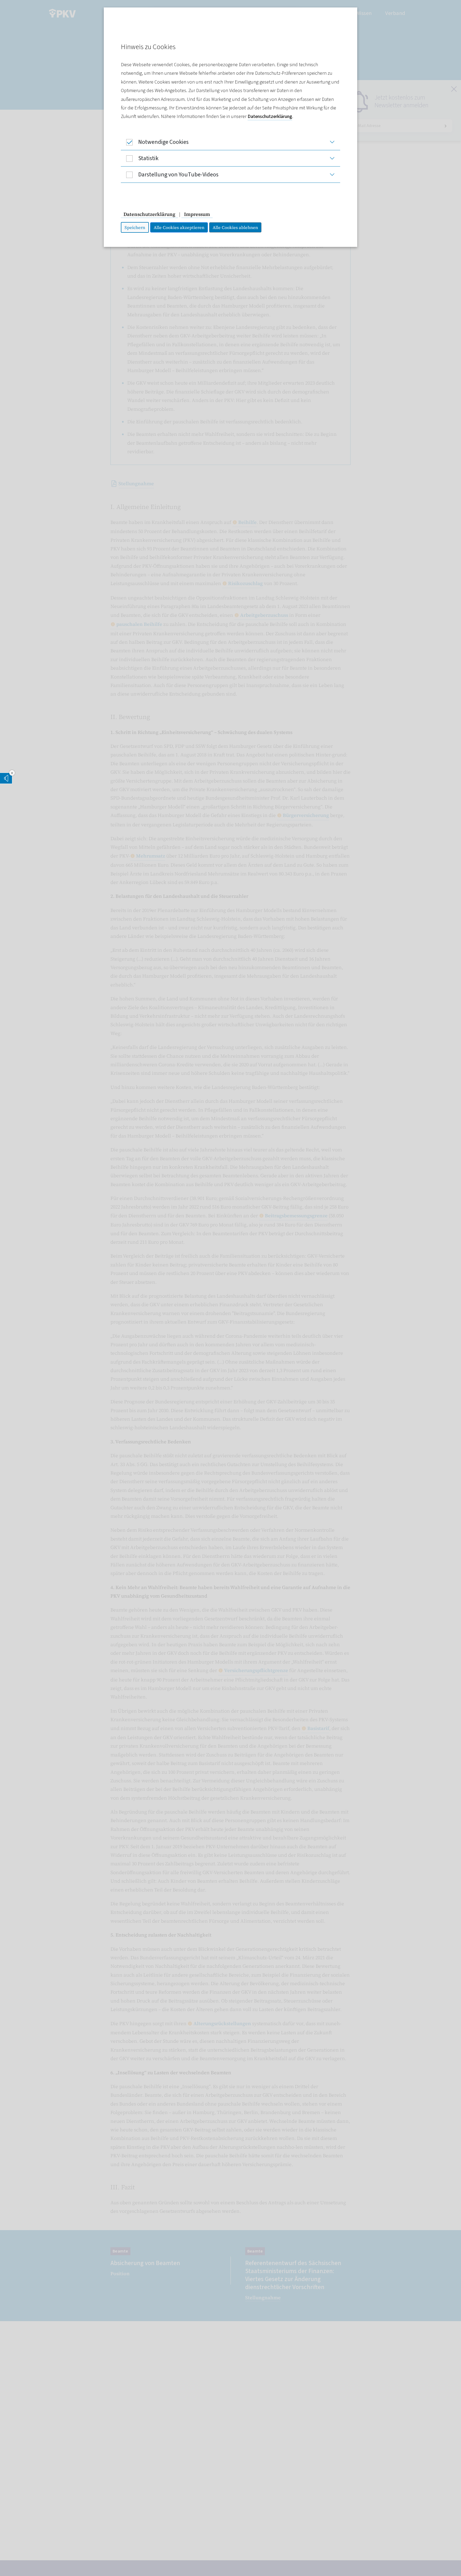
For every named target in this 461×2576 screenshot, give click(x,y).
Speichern (135, 227)
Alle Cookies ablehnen (235, 227)
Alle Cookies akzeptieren (179, 227)
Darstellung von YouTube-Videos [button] (178, 175)
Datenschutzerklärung (270, 116)
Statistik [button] (148, 158)
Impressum (197, 214)
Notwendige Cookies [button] (163, 142)
